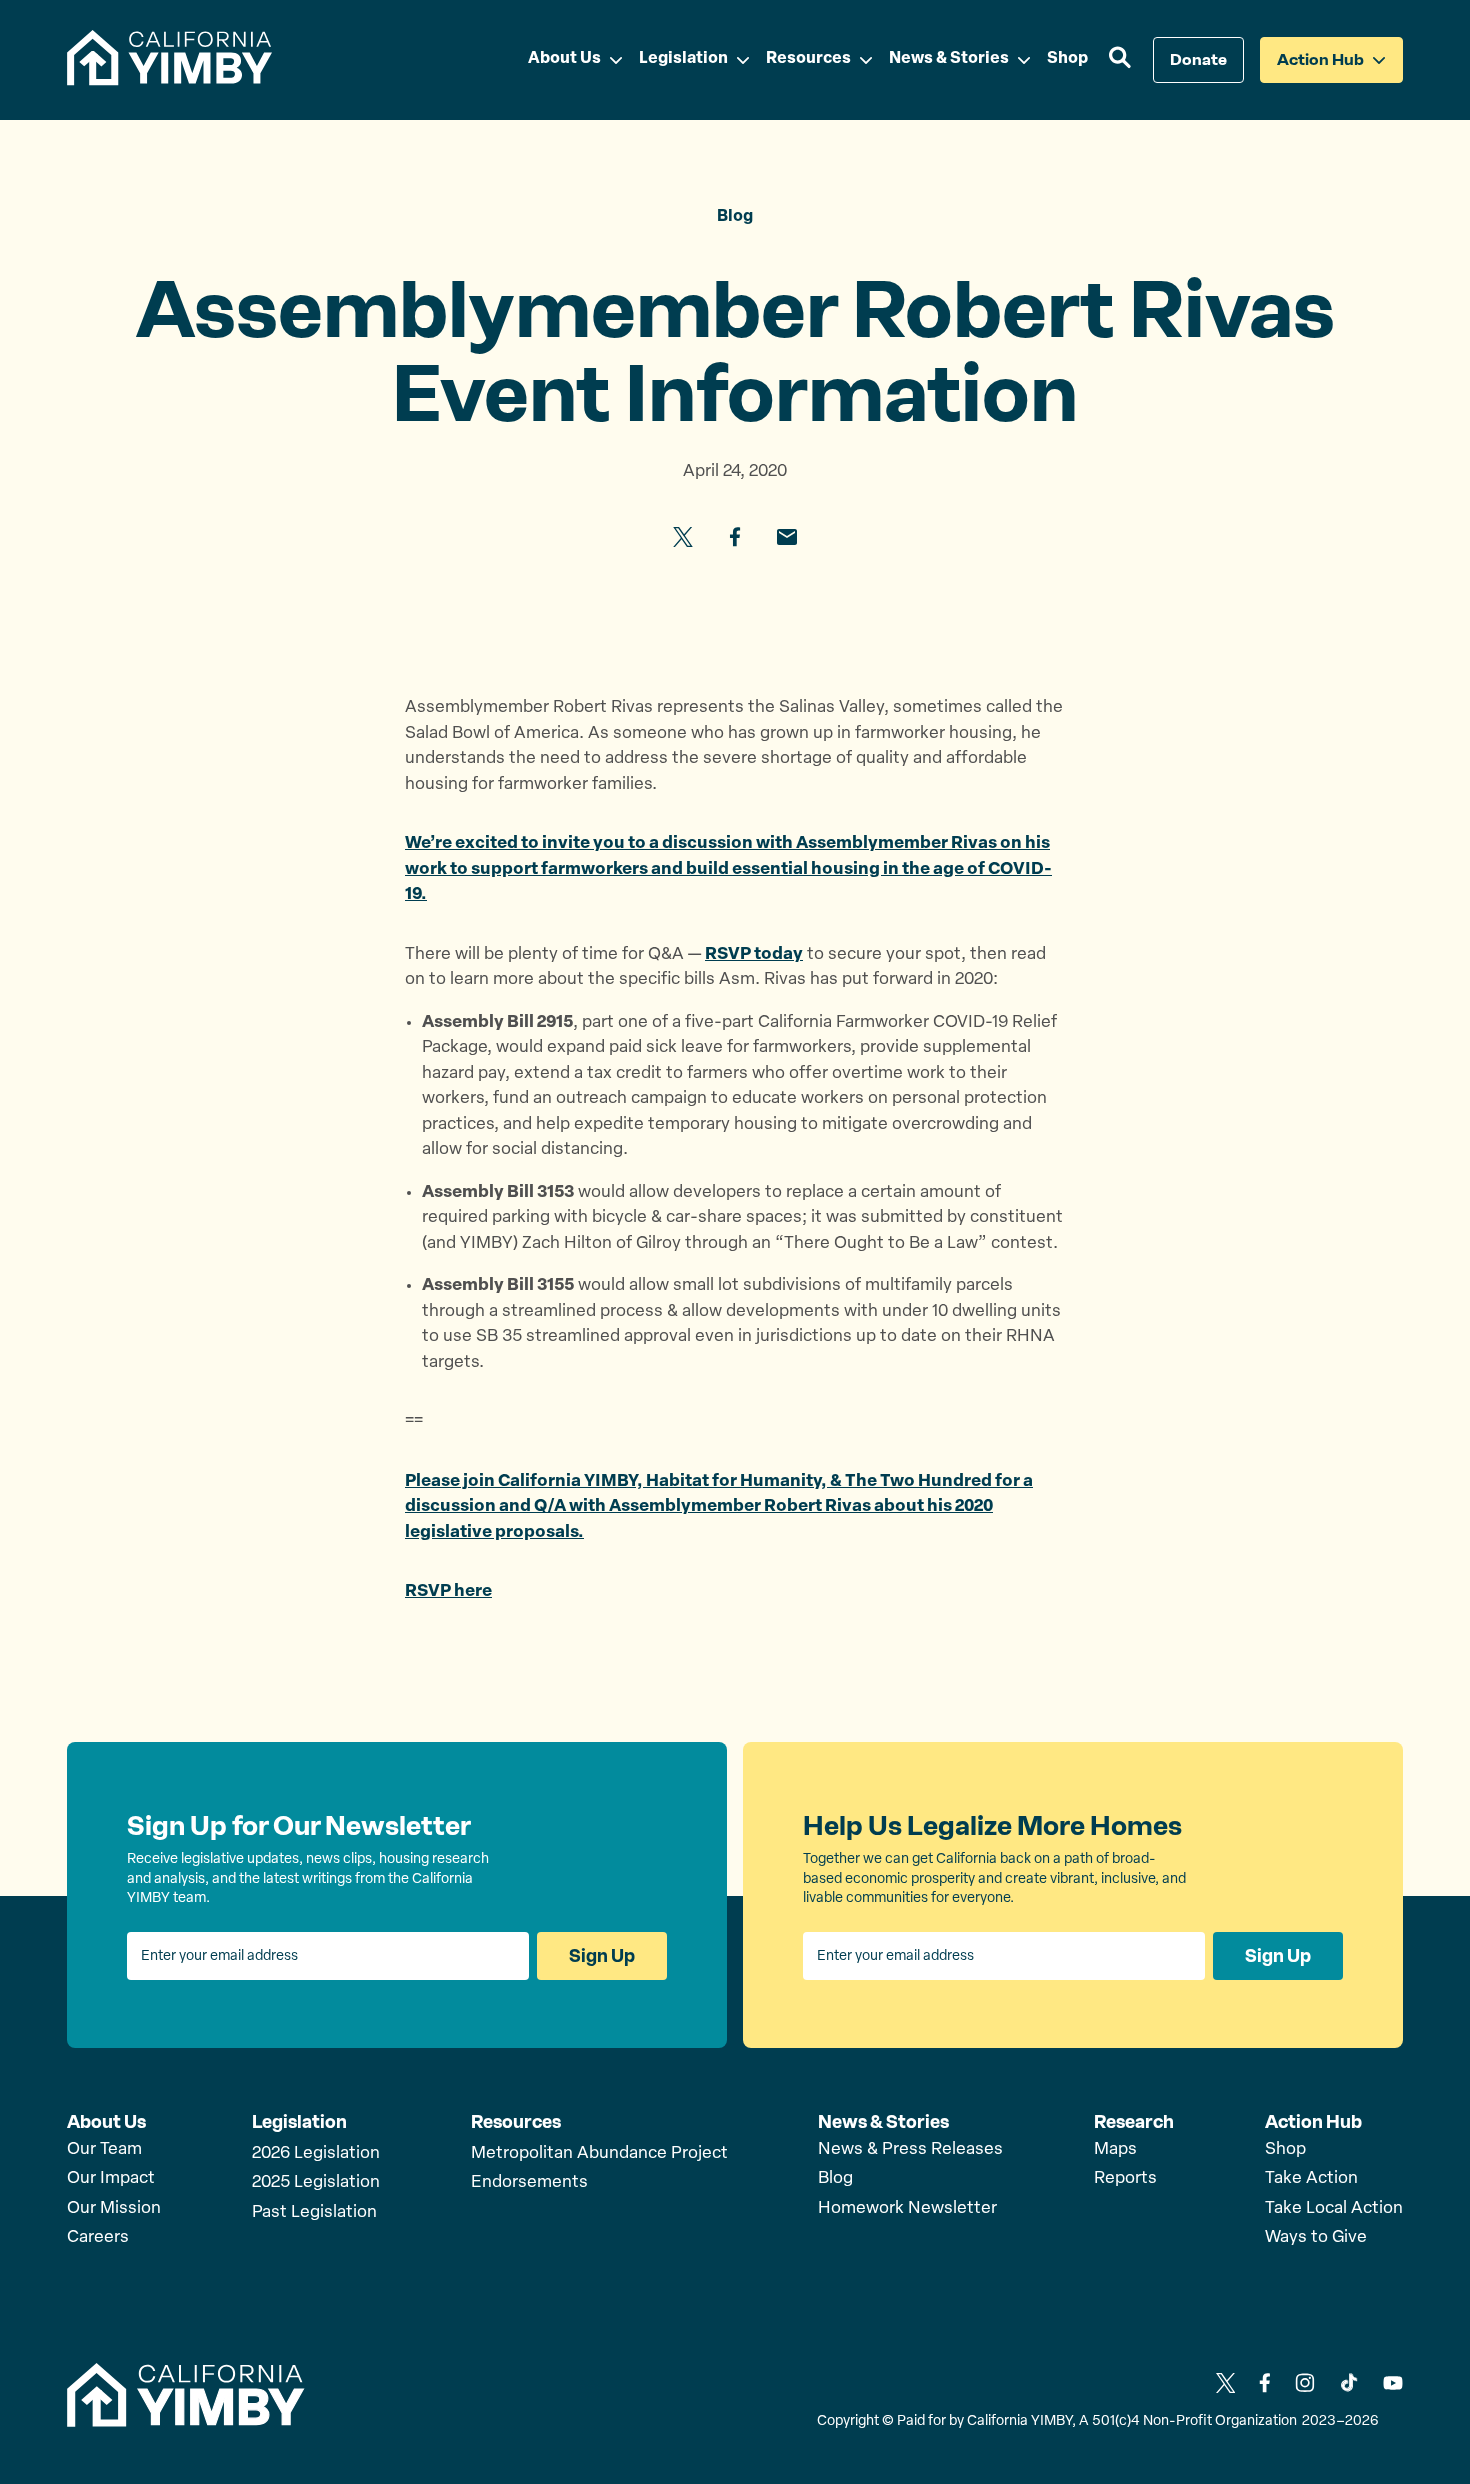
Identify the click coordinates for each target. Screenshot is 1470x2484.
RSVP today (754, 954)
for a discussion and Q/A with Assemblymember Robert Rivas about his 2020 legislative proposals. (719, 1507)
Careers (98, 2237)
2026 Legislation (316, 2153)
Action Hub (1313, 2122)
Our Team (104, 2149)
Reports (1125, 2178)
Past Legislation (314, 2212)
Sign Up (602, 1956)
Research (1134, 2122)
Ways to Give (1316, 2237)
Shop (1285, 2149)
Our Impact (111, 2178)
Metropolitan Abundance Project (599, 2153)
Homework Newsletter (907, 2208)
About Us (106, 2122)
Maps (1115, 2149)
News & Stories (883, 2122)
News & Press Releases (910, 2149)
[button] (1120, 60)
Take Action (1311, 2178)
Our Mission (114, 2208)
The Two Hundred (918, 1481)
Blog (835, 2178)
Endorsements (529, 2182)
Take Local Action (1334, 2208)
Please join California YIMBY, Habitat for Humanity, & (625, 1481)
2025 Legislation (316, 2182)
